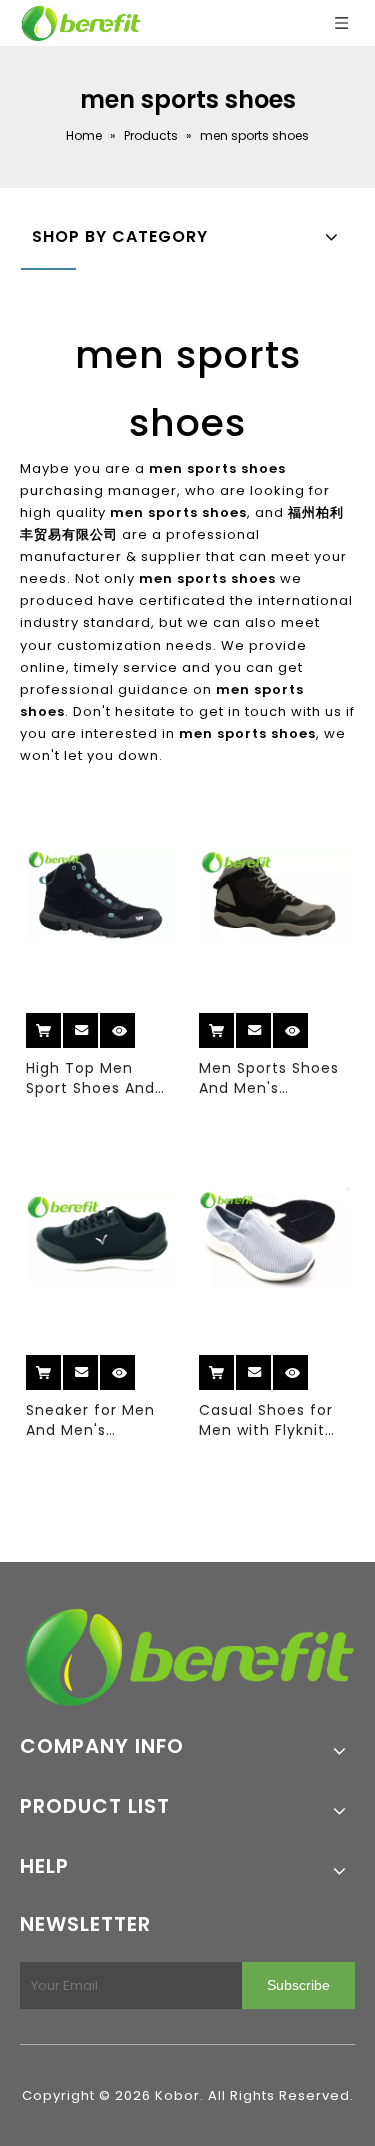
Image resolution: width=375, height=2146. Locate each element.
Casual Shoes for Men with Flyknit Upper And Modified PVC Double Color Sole (269, 1420)
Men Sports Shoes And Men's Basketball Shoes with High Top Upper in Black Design (269, 1078)
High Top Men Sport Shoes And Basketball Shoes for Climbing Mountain (92, 1078)
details (135, 1023)
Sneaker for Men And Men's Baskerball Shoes (91, 1420)
